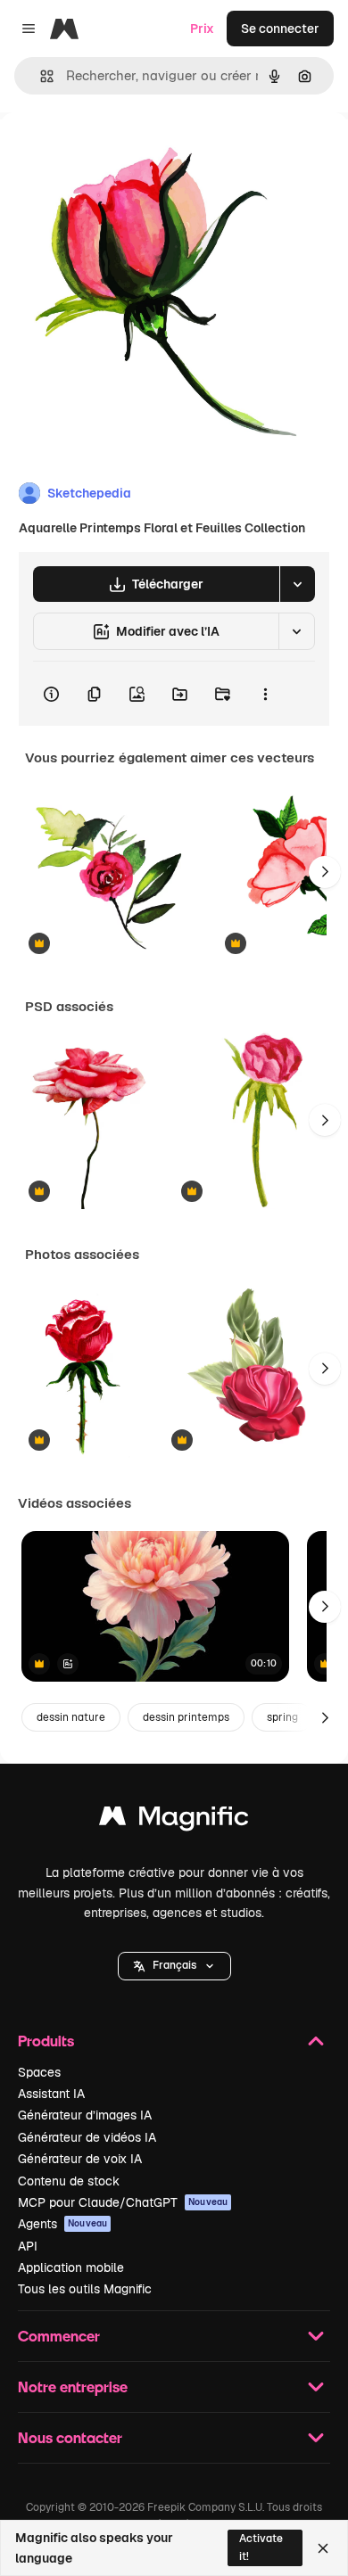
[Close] (323, 2548)
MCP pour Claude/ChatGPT (123, 2202)
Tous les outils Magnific (85, 2289)
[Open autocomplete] (40, 76)
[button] (174, 1966)
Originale (118, 153)
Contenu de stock (69, 2181)
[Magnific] (174, 1820)
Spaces (39, 2072)
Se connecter (280, 29)
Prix (202, 29)
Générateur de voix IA (80, 2159)
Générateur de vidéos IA (87, 2137)
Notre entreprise (73, 2387)
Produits (46, 2041)
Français (174, 1965)
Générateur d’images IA (85, 2115)
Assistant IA (51, 2094)
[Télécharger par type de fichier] (297, 584)
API (28, 2246)
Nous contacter (70, 2437)
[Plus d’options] (265, 694)
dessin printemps (186, 1717)
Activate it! (261, 2547)
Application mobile (71, 2267)
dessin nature (71, 1717)
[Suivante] (325, 872)
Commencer (59, 2336)
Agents (62, 2224)
